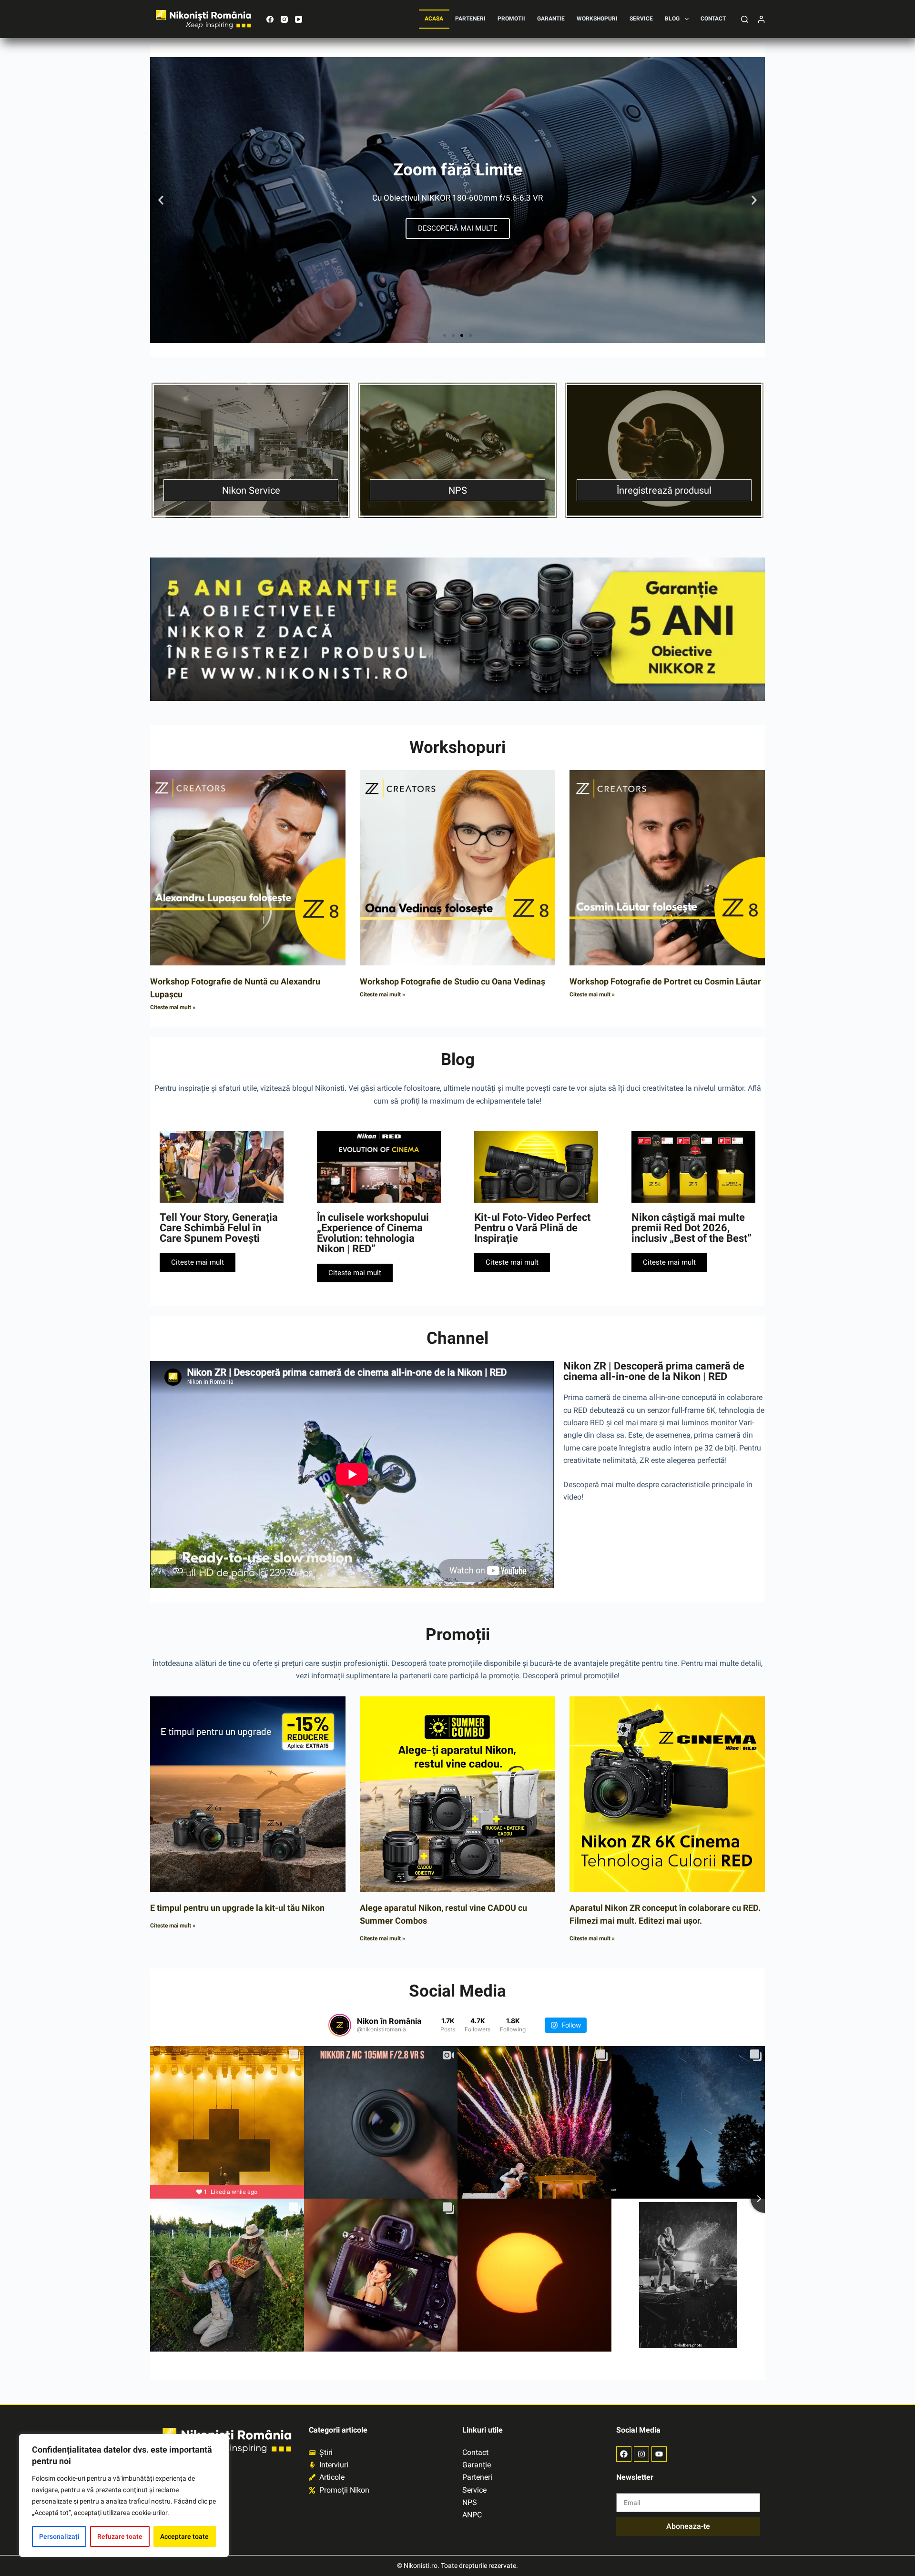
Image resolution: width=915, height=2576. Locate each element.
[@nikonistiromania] (340, 2025)
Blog (672, 19)
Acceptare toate (184, 2536)
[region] (124, 2495)
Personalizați (59, 2536)
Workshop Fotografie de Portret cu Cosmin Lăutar (665, 981)
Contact (713, 19)
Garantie (551, 19)
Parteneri (470, 19)
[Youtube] (659, 2454)
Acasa (434, 19)
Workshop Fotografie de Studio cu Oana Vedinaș (452, 981)
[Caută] (745, 19)
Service (641, 19)
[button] (161, 200)
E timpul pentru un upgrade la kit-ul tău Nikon (237, 1908)
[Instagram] (284, 19)
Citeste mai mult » (173, 1007)
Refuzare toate (120, 2536)
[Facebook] (270, 19)
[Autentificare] (761, 19)
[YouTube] (299, 19)
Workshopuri (597, 19)
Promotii (511, 19)
